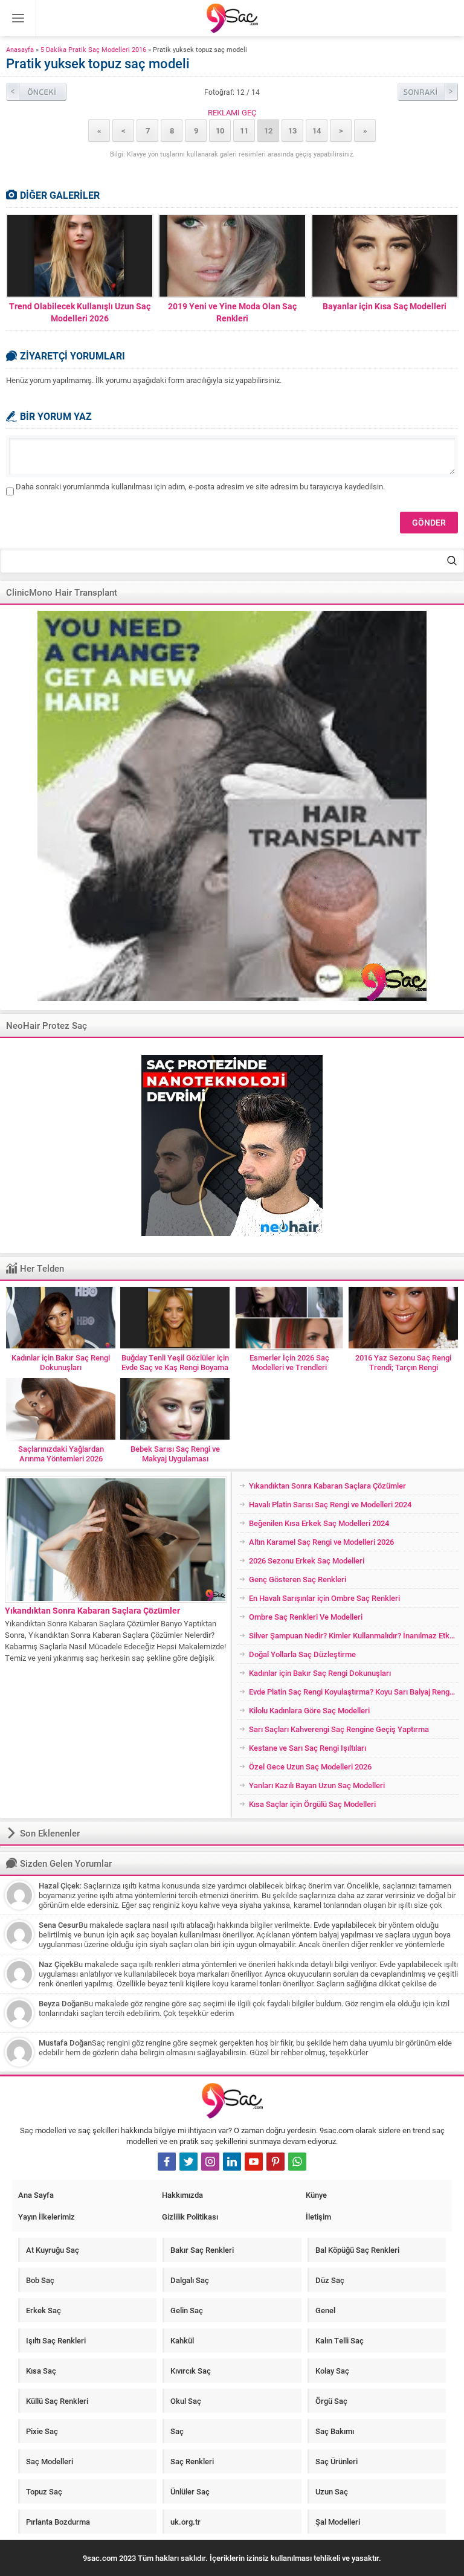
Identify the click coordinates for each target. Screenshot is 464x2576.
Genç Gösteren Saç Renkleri (298, 1579)
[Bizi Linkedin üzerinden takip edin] (232, 2162)
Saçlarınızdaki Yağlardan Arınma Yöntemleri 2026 (61, 1454)
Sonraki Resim (428, 92)
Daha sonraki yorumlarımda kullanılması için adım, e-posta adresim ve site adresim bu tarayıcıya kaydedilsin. (200, 486)
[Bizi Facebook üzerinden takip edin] (167, 2162)
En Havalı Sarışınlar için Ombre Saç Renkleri (324, 1598)
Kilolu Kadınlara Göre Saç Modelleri (309, 1710)
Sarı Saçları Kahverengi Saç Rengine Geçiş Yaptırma (339, 1729)
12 (268, 130)
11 (244, 130)
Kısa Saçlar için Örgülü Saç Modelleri (312, 1804)
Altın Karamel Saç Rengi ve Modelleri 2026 (321, 1542)
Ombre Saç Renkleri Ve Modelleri (306, 1617)
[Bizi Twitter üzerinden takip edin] (188, 2162)
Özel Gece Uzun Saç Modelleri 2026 (310, 1766)
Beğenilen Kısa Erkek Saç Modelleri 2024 (319, 1523)
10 (220, 130)
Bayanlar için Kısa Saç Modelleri (385, 306)
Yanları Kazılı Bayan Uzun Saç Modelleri (317, 1785)
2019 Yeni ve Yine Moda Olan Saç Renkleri (232, 312)
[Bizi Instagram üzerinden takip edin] (210, 2162)
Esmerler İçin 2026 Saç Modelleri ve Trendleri (289, 1362)
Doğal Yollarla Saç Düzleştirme (302, 1654)
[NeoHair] (232, 1145)
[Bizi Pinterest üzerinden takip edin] (275, 2162)
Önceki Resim (36, 92)
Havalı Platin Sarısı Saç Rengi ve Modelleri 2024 (330, 1504)
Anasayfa (20, 49)
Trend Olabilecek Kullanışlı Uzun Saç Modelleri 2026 (80, 312)
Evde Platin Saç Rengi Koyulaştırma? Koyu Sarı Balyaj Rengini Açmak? (354, 1692)
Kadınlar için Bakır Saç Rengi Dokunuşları (61, 1362)
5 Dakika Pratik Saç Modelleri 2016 (93, 49)
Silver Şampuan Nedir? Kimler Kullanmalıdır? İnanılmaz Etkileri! (354, 1635)
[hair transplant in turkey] (232, 806)
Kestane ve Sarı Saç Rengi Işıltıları (308, 1748)
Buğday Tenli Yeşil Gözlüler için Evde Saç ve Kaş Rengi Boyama (175, 1362)
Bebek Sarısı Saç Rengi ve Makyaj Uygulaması (175, 1454)
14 (317, 130)
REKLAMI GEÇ (232, 112)
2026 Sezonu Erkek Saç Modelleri (307, 1560)
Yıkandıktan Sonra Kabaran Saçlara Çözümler (92, 1610)
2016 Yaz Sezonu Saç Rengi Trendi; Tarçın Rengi (403, 1362)
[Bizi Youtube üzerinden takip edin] (254, 2162)
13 (292, 130)
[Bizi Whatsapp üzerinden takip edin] (297, 2162)
